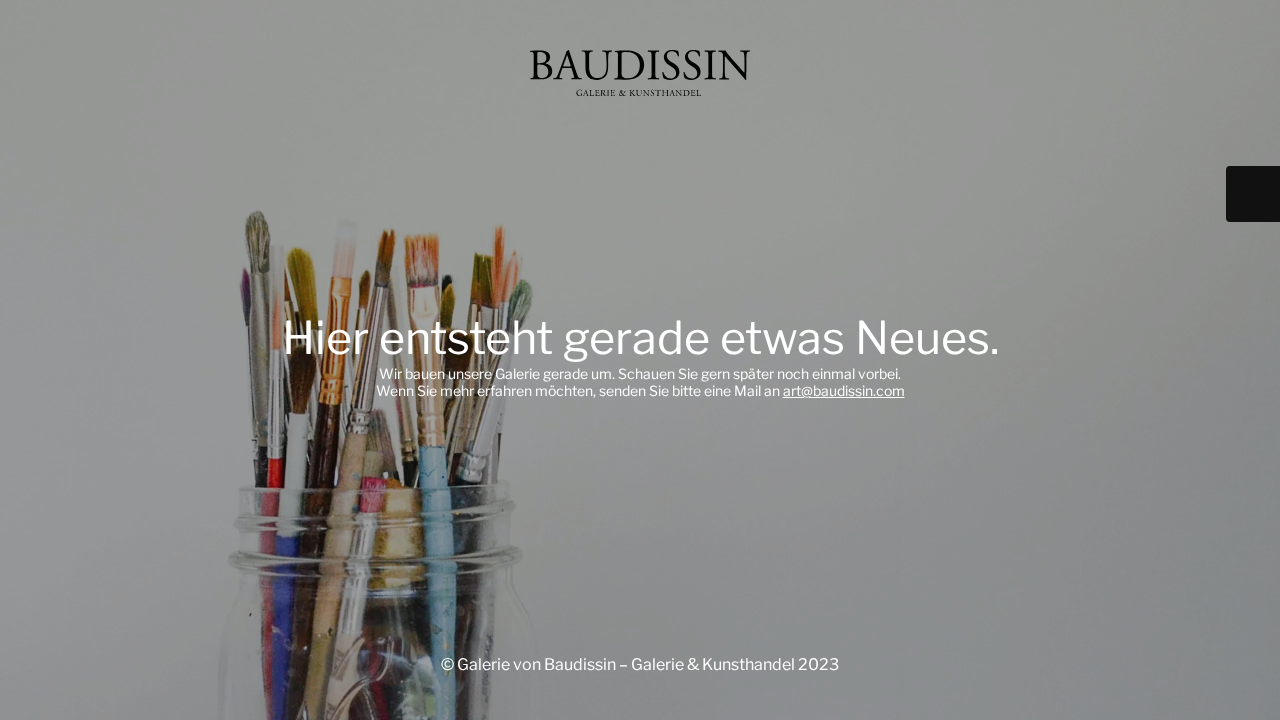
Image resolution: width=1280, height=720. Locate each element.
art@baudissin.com (844, 390)
